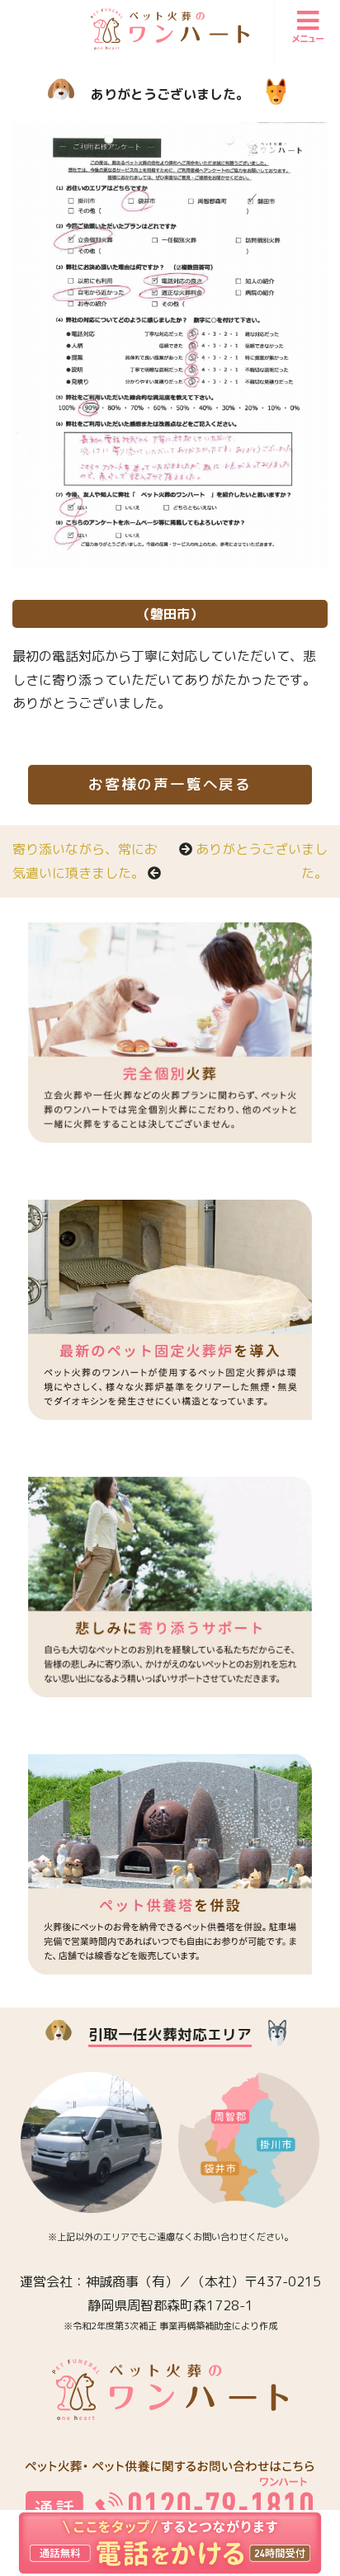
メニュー (308, 39)
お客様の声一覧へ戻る (170, 784)
